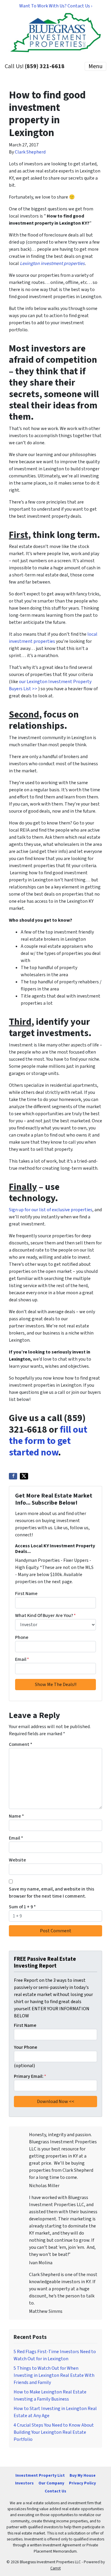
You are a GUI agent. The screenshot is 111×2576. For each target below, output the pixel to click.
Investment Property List (40, 2475)
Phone (22, 1637)
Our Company (51, 2483)
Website (17, 1860)
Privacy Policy (82, 2483)
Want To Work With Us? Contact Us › (56, 6)
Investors (24, 2483)
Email (22, 1659)
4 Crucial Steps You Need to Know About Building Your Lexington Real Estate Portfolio (54, 2432)
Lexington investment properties (52, 263)
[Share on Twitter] (24, 1476)
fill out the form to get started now (48, 1441)
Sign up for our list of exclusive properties (51, 1210)
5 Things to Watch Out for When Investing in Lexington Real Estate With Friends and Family (54, 2375)
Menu (95, 66)
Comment (21, 1744)
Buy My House (83, 2475)
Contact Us (55, 2491)
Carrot (55, 2568)
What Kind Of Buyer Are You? (45, 1615)
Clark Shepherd (30, 152)
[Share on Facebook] (13, 1476)
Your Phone (26, 2047)
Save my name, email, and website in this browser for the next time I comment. (52, 1893)
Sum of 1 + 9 (22, 1907)
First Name (26, 1594)
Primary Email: (30, 2076)
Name (16, 1816)
